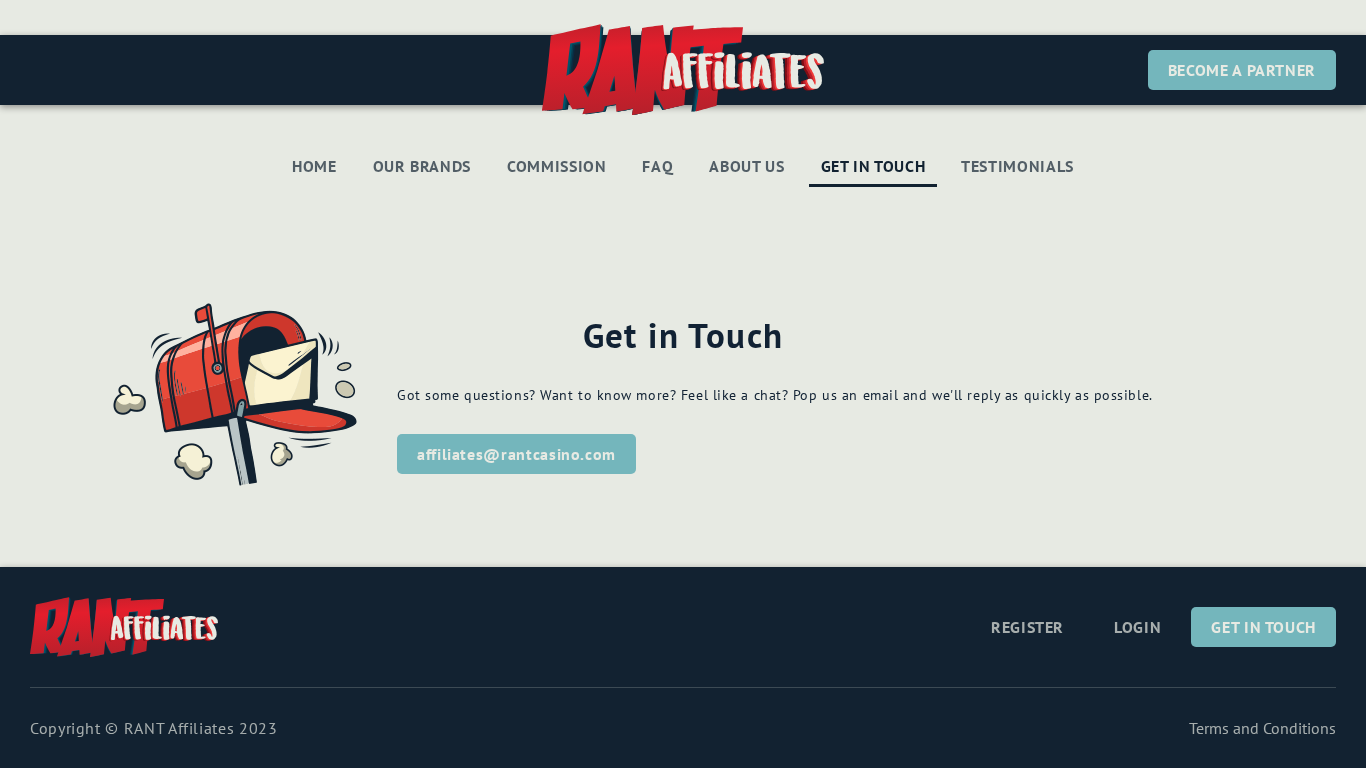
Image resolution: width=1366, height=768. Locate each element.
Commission (556, 166)
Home (314, 166)
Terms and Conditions (1262, 728)
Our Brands (422, 166)
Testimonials (1017, 166)
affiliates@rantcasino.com (516, 454)
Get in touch (873, 166)
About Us (746, 166)
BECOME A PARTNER (1242, 70)
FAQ (657, 166)
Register (1027, 627)
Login (1137, 627)
